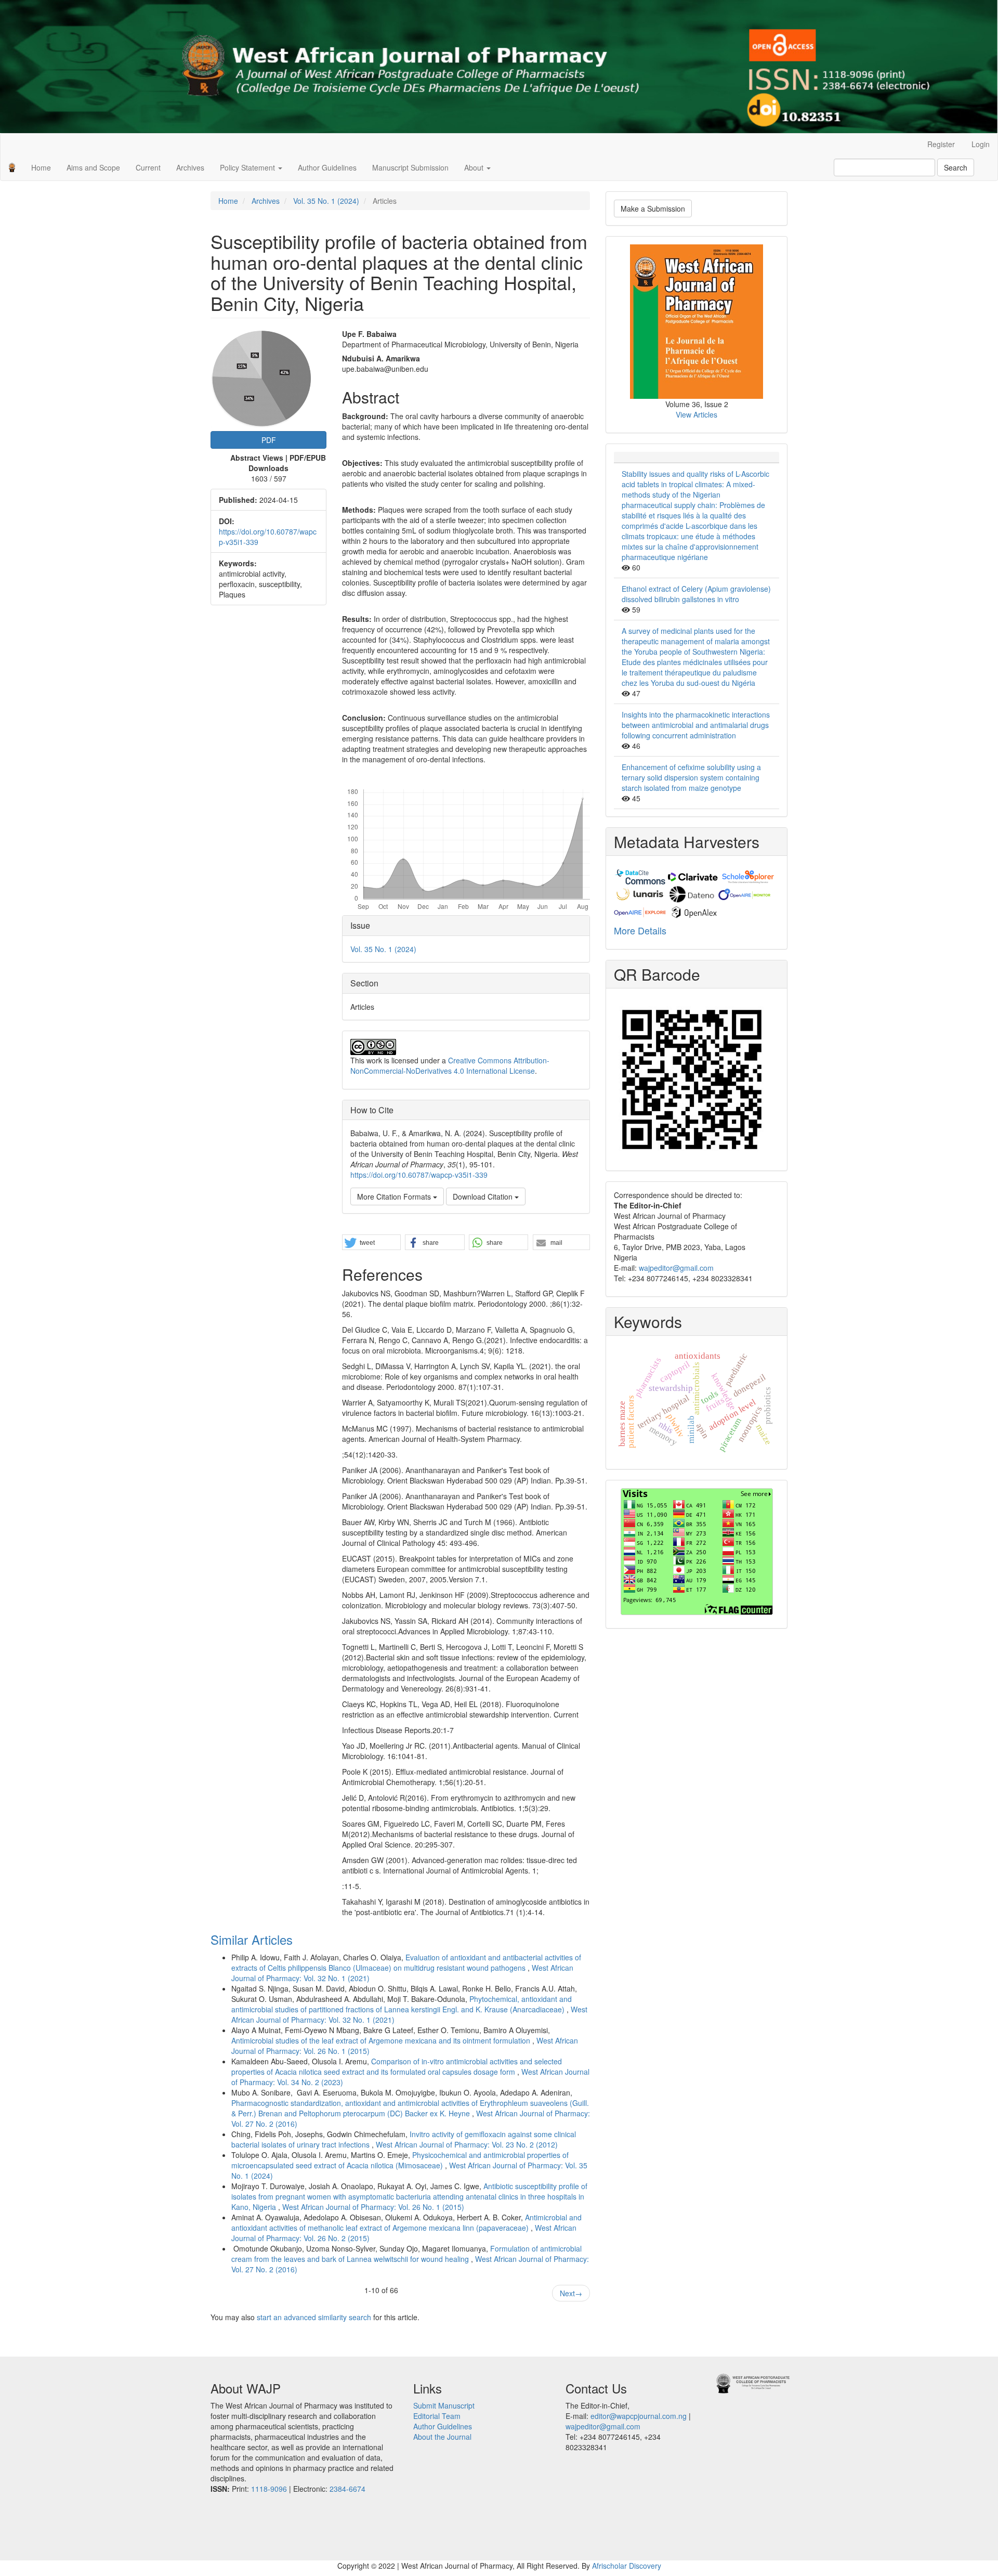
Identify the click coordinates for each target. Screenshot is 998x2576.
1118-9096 (269, 2489)
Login (981, 144)
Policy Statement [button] (248, 167)
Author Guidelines (327, 167)
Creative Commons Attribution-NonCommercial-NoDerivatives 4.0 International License (450, 1065)
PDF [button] (269, 440)
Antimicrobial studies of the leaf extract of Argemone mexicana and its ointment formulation (382, 2040)
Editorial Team (437, 2416)
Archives (190, 167)
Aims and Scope (93, 167)
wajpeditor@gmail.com (676, 1268)
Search (956, 167)
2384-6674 (347, 2489)
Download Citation (484, 1196)
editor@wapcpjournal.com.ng (639, 2416)
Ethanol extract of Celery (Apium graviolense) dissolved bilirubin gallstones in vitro (696, 594)
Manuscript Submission (410, 167)
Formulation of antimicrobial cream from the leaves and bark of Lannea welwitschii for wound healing (406, 2254)
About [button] (475, 167)
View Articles (697, 414)
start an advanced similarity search (314, 2317)
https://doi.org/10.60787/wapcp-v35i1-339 (419, 1175)
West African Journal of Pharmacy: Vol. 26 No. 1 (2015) (373, 2207)
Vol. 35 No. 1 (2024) (326, 201)
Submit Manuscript (444, 2405)
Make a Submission (653, 209)
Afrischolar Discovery (627, 2566)
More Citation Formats (395, 1196)
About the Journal (442, 2437)
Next (571, 2293)
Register (941, 144)
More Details (640, 930)
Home (41, 167)
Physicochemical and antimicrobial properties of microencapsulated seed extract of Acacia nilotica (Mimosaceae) (400, 2160)
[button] (371, 1243)
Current (148, 167)
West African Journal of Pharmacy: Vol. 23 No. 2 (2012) (467, 2144)
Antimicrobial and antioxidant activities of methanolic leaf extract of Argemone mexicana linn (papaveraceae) (406, 2222)
